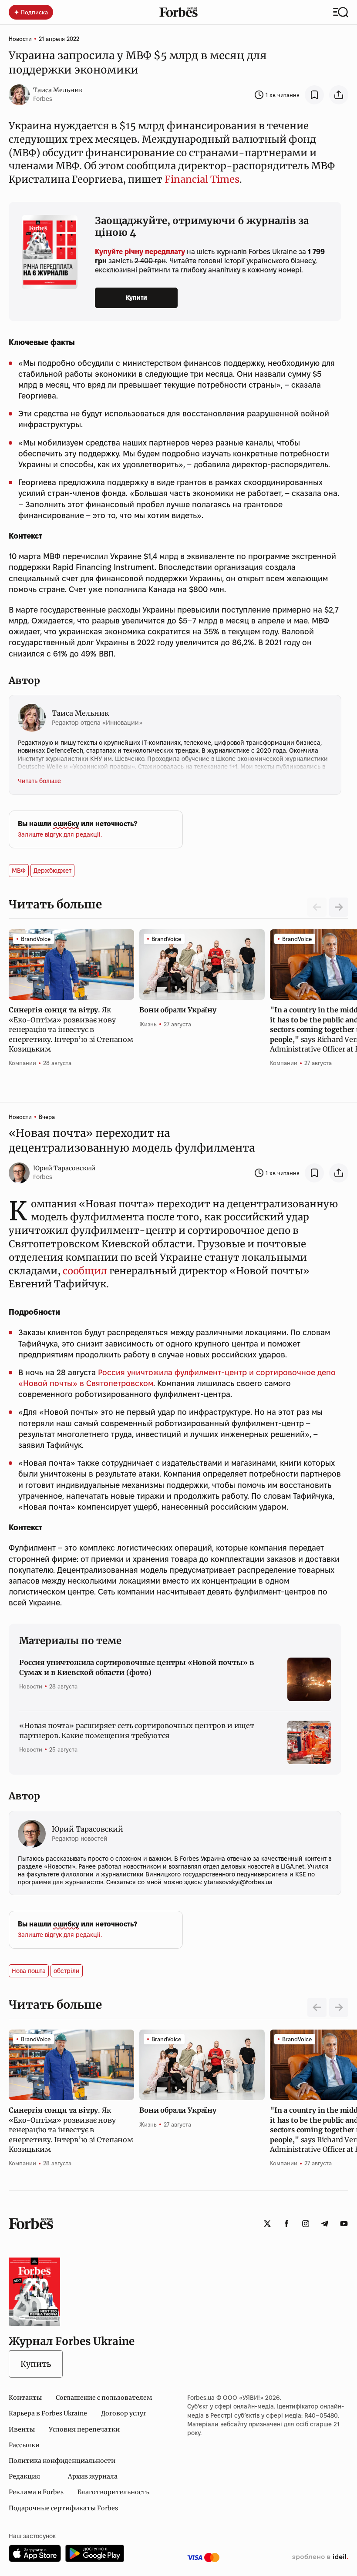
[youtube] (344, 2224)
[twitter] (267, 2224)
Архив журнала (93, 2476)
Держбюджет (52, 871)
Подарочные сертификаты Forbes (63, 2508)
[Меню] (341, 12)
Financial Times (202, 179)
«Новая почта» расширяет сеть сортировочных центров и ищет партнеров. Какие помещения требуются (137, 1730)
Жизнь (148, 1024)
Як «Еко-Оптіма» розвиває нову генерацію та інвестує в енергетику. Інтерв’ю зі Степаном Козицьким (71, 1029)
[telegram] (325, 2224)
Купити (136, 298)
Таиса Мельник (58, 90)
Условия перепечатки (84, 2429)
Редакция (24, 2476)
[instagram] (306, 2224)
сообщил (85, 1271)
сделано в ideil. (320, 2557)
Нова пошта (29, 1971)
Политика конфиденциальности (62, 2461)
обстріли (67, 1971)
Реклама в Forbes (36, 2492)
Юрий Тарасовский (64, 1168)
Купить (36, 2364)
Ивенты (22, 2429)
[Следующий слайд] (339, 907)
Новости (20, 39)
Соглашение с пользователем (104, 2398)
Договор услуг (124, 2413)
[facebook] (286, 2224)
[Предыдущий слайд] (317, 2007)
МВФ (19, 871)
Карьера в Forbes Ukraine (48, 2413)
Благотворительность (113, 2492)
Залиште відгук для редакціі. (60, 834)
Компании (22, 1063)
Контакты (25, 2398)
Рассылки (24, 2445)
